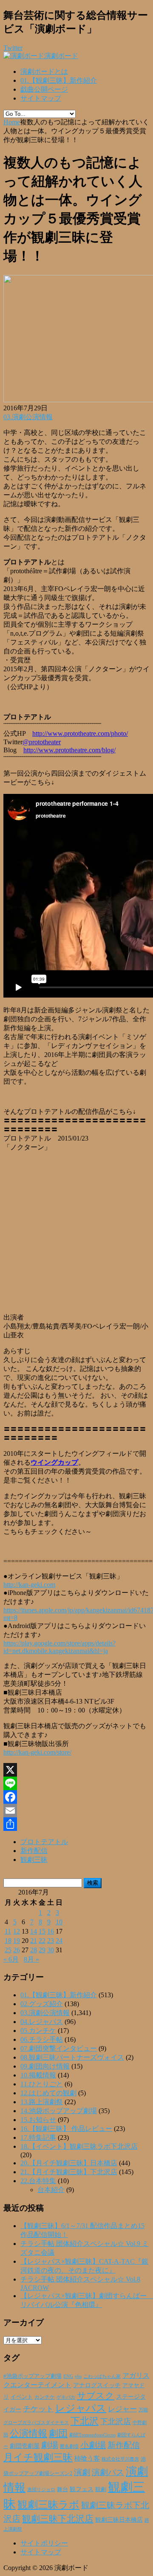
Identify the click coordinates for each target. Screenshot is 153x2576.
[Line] (76, 1783)
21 (34, 1941)
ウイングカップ (54, 1462)
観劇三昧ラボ (48, 2505)
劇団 (58, 2433)
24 (59, 1941)
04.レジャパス (42, 2022)
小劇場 (93, 2445)
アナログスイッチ (97, 2385)
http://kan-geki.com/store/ (37, 1752)
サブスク (96, 2396)
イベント (22, 2397)
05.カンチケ (38, 2031)
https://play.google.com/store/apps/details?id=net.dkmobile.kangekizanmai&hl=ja (59, 1647)
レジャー (122, 2409)
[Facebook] (76, 1797)
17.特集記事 (38, 2137)
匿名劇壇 (69, 2446)
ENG (68, 2376)
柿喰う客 (87, 2458)
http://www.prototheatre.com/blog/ (69, 750)
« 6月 (11, 1959)
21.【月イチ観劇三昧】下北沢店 (69, 2172)
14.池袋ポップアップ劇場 (59, 2111)
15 (42, 1931)
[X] (76, 1770)
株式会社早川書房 (120, 2459)
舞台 (62, 2489)
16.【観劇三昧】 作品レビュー (66, 2129)
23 (51, 1941)
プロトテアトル (44, 1842)
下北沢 (85, 2421)
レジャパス (81, 2408)
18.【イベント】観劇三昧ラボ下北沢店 (79, 2146)
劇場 (50, 2445)
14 (34, 1931)
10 (59, 1922)
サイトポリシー (44, 2543)
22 (42, 1941)
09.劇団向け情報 (45, 2066)
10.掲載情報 (38, 2075)
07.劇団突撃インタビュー (59, 2048)
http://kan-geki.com (29, 1585)
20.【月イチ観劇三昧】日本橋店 (69, 2163)
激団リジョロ (41, 2489)
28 (34, 1950)
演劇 (82, 2472)
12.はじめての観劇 (48, 2093)
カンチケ (45, 2397)
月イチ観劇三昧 (38, 2457)
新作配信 (34, 1851)
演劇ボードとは (44, 71)
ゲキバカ (66, 2397)
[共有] (76, 1824)
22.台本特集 (38, 2181)
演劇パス (108, 2472)
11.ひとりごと (42, 2084)
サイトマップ (41, 98)
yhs (78, 2376)
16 (51, 1931)
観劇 (101, 2489)
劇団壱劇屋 (25, 2446)
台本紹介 (51, 2190)
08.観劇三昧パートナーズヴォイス (72, 2057)
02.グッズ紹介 (42, 2004)
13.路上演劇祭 (42, 2102)
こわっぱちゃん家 (102, 2376)
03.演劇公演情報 (28, 417)
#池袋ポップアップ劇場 (33, 2376)
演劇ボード (61, 56)
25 (8, 1950)
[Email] (76, 1811)
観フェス (82, 2489)
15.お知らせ (38, 2120)
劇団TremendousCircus (92, 2435)
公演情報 (28, 2433)
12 (17, 1931)
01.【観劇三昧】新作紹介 (59, 80)
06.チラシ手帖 (42, 2039)
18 (8, 1941)
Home (12, 122)
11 (8, 1931)
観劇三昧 (34, 1860)
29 (42, 1950)
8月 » (31, 1959)
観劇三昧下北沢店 (58, 2519)
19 (17, 1941)
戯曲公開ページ (44, 89)
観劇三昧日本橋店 (119, 2520)
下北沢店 (116, 2422)
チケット (38, 2409)
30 (51, 1950)
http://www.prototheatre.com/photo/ (80, 733)
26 (17, 1950)
